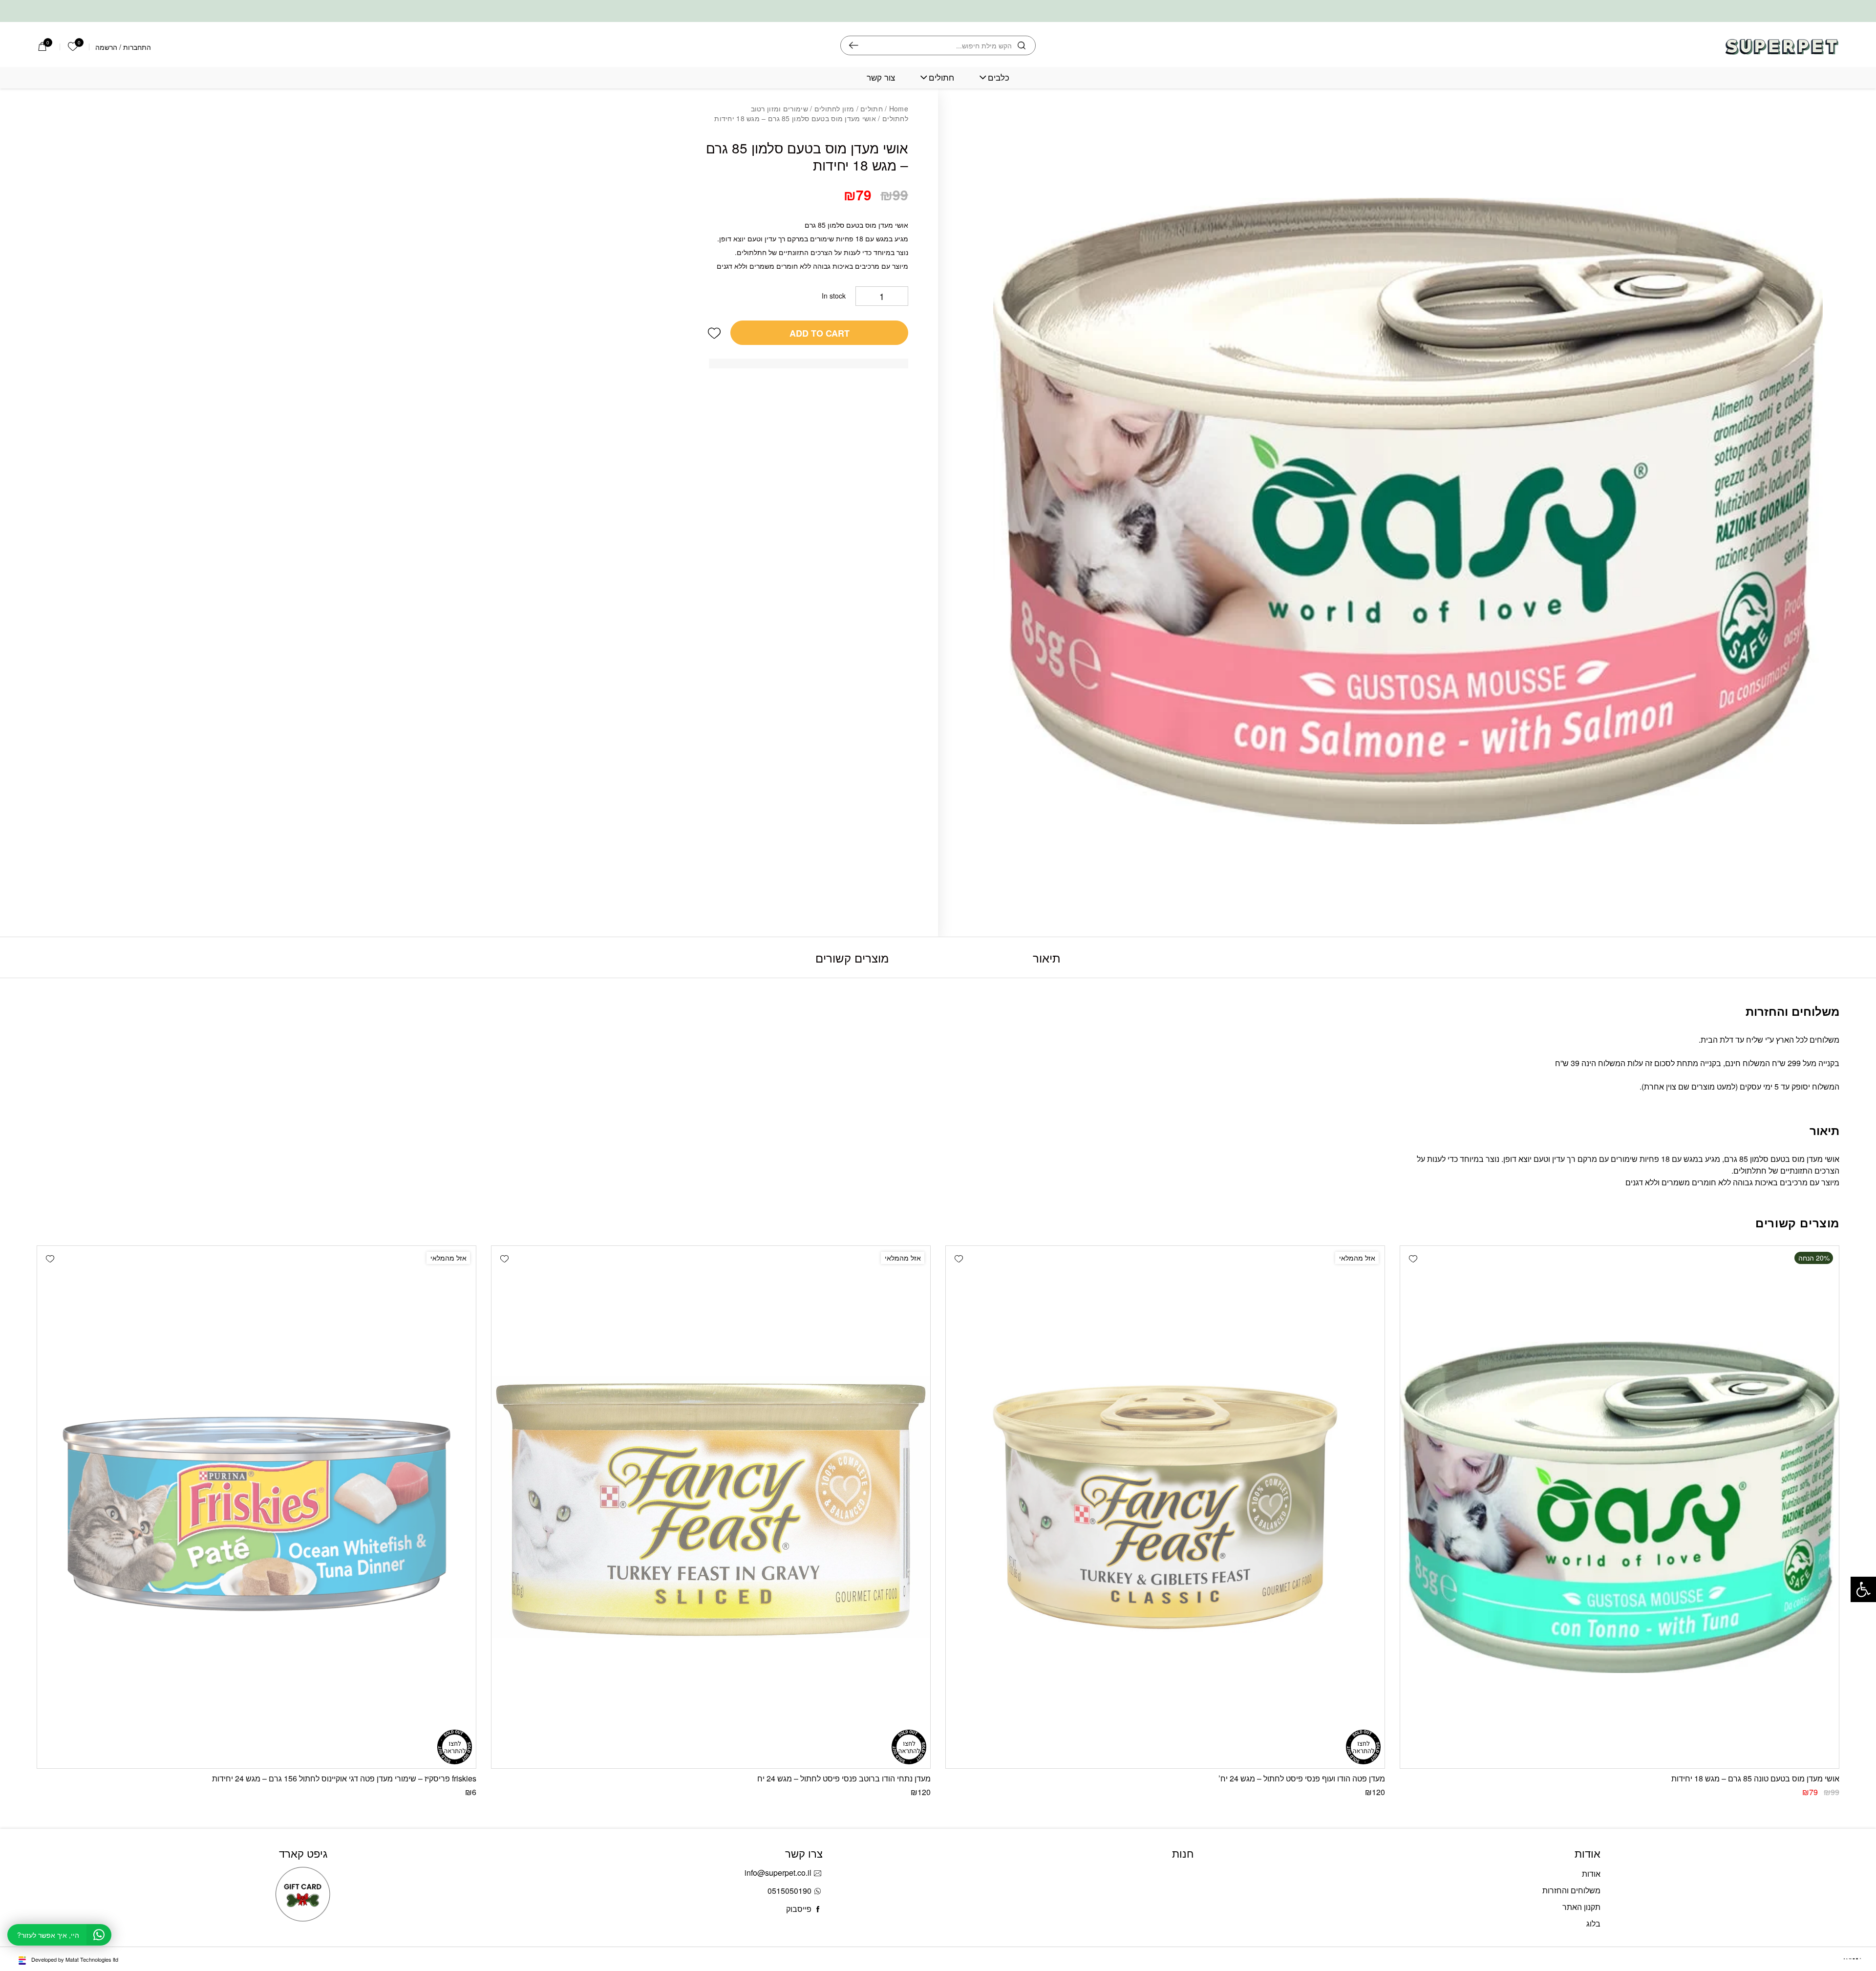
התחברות (137, 47)
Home (899, 108)
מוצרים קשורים (852, 957)
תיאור (1047, 957)
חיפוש (854, 45)
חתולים (941, 77)
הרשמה (106, 47)
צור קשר (881, 77)
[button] (714, 328)
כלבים (999, 77)
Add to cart (820, 328)
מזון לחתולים (834, 108)
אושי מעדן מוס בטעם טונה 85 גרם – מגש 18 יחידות (1755, 1778)
